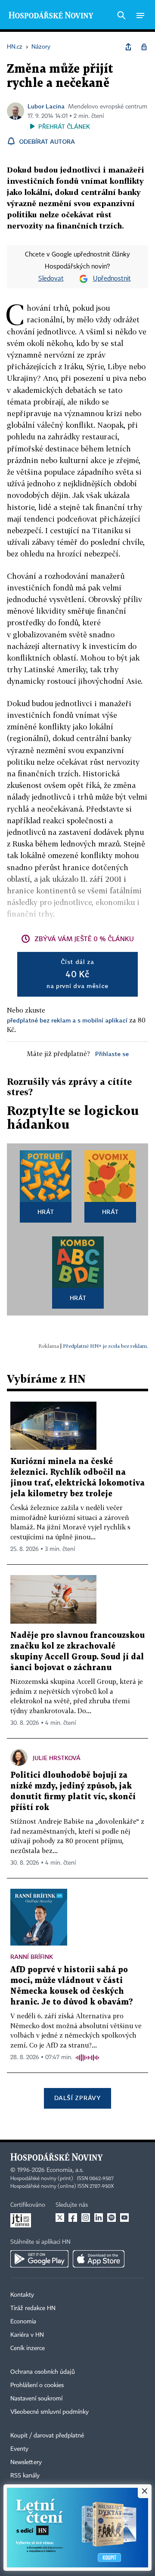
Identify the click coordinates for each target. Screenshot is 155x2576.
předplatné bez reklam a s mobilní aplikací (67, 1020)
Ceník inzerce (28, 2348)
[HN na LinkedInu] (99, 2218)
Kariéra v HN (27, 2335)
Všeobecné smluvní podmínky (50, 2412)
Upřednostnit (112, 279)
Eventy (19, 2449)
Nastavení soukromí (36, 2399)
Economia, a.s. (65, 2170)
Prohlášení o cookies (37, 2385)
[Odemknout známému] (144, 47)
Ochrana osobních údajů (43, 2372)
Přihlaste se (112, 1054)
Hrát (46, 1212)
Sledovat (51, 279)
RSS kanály (25, 2476)
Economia (23, 2322)
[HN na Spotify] (112, 2218)
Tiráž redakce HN (33, 2308)
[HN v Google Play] (39, 2259)
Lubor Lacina (46, 106)
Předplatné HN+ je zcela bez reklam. (105, 1346)
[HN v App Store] (99, 2259)
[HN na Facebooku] (73, 2218)
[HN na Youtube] (124, 2218)
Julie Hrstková (57, 1758)
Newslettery (26, 2462)
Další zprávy (77, 2098)
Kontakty (22, 2295)
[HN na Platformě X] (60, 2218)
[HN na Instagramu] (86, 2218)
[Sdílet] (128, 47)
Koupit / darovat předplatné (47, 2436)
